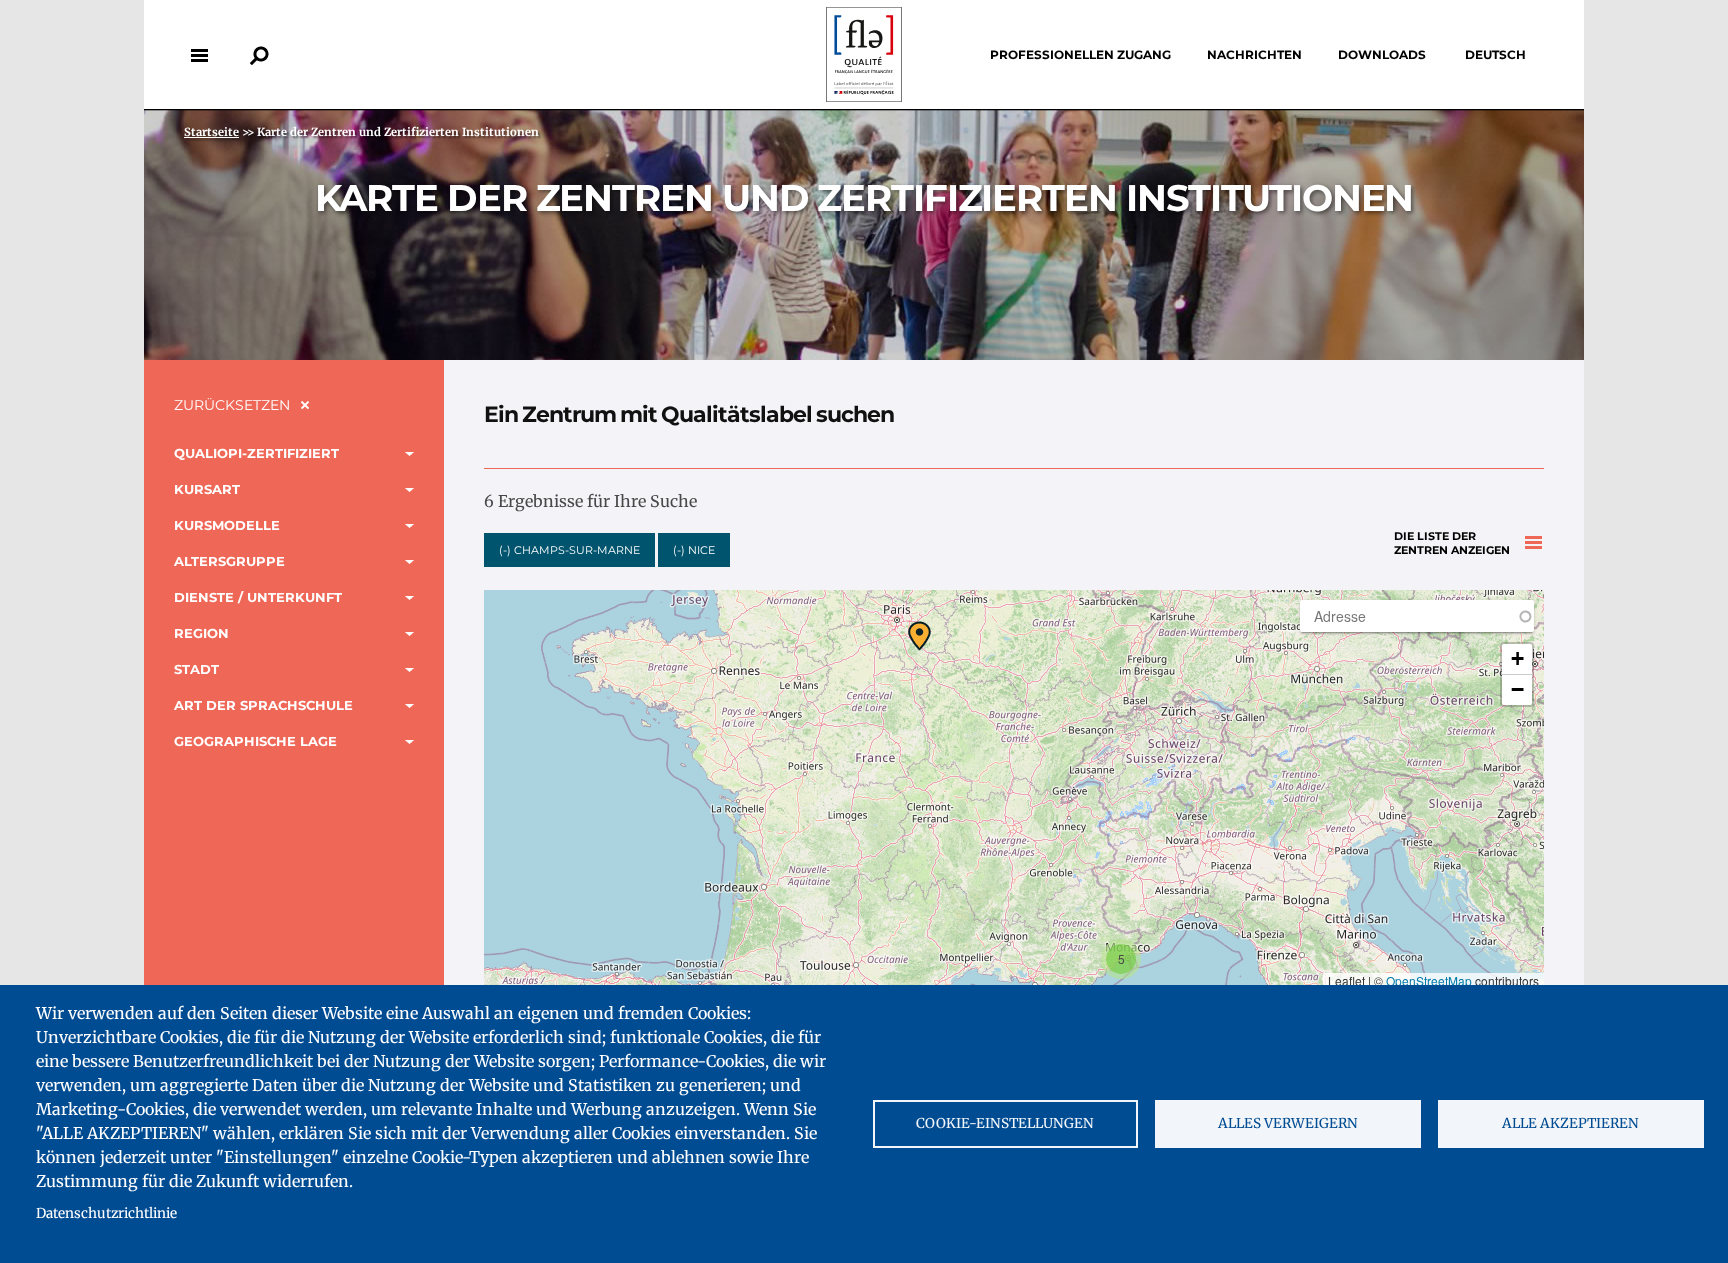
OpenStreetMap (1429, 980)
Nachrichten (1254, 54)
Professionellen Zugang (1080, 54)
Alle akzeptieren (1570, 1123)
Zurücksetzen (232, 405)
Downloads (1382, 54)
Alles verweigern (1288, 1123)
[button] (919, 636)
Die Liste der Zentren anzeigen (1452, 543)
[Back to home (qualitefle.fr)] (864, 96)
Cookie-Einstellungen (1005, 1123)
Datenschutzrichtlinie (106, 1213)
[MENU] (199, 55)
